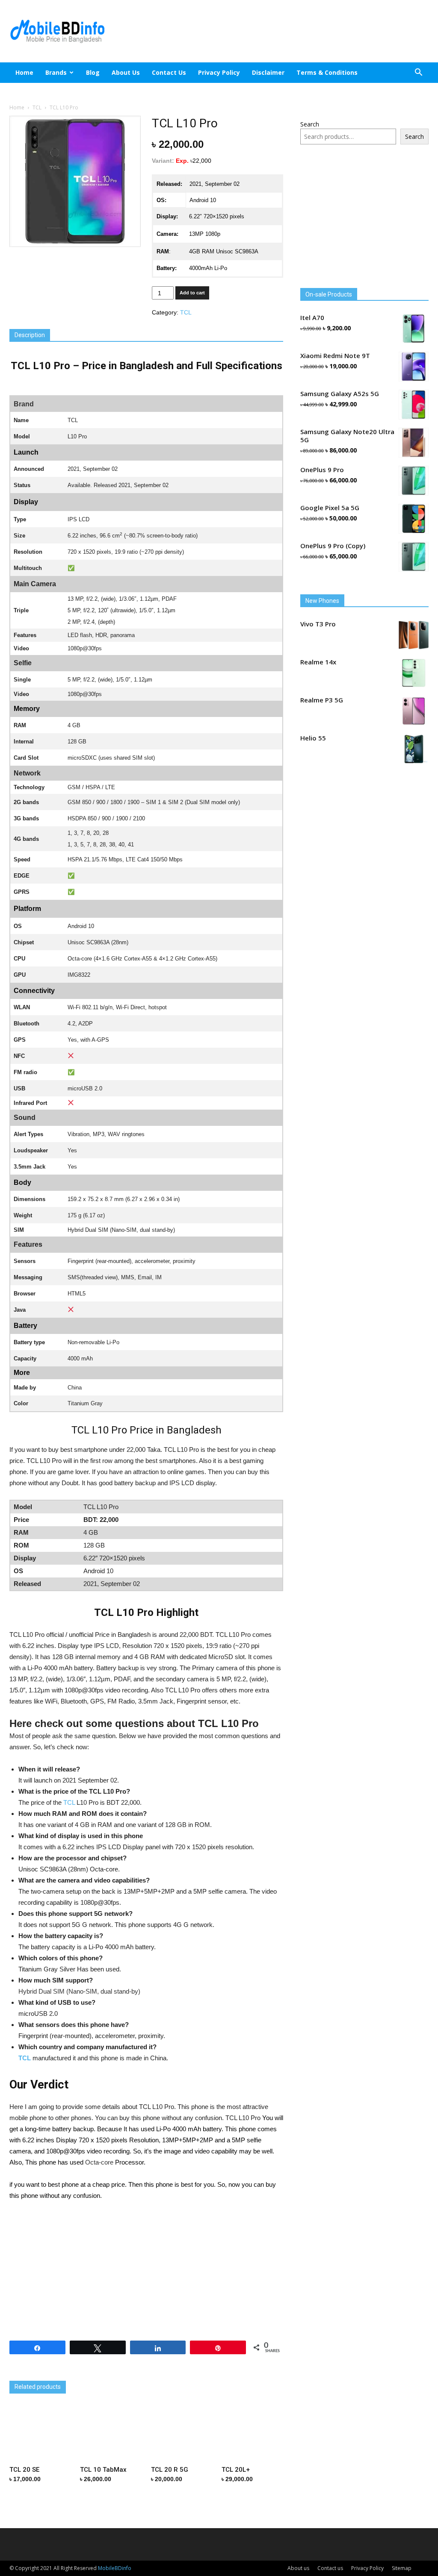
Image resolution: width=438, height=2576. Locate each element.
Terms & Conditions (327, 72)
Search (310, 124)
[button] (418, 73)
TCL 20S (202, 2374)
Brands (56, 72)
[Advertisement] (273, 31)
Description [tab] (30, 335)
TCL (37, 107)
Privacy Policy (219, 72)
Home (24, 72)
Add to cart (192, 293)
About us (126, 72)
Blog (93, 72)
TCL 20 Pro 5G (30, 2374)
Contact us (169, 72)
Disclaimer (268, 72)
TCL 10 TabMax (122, 2374)
